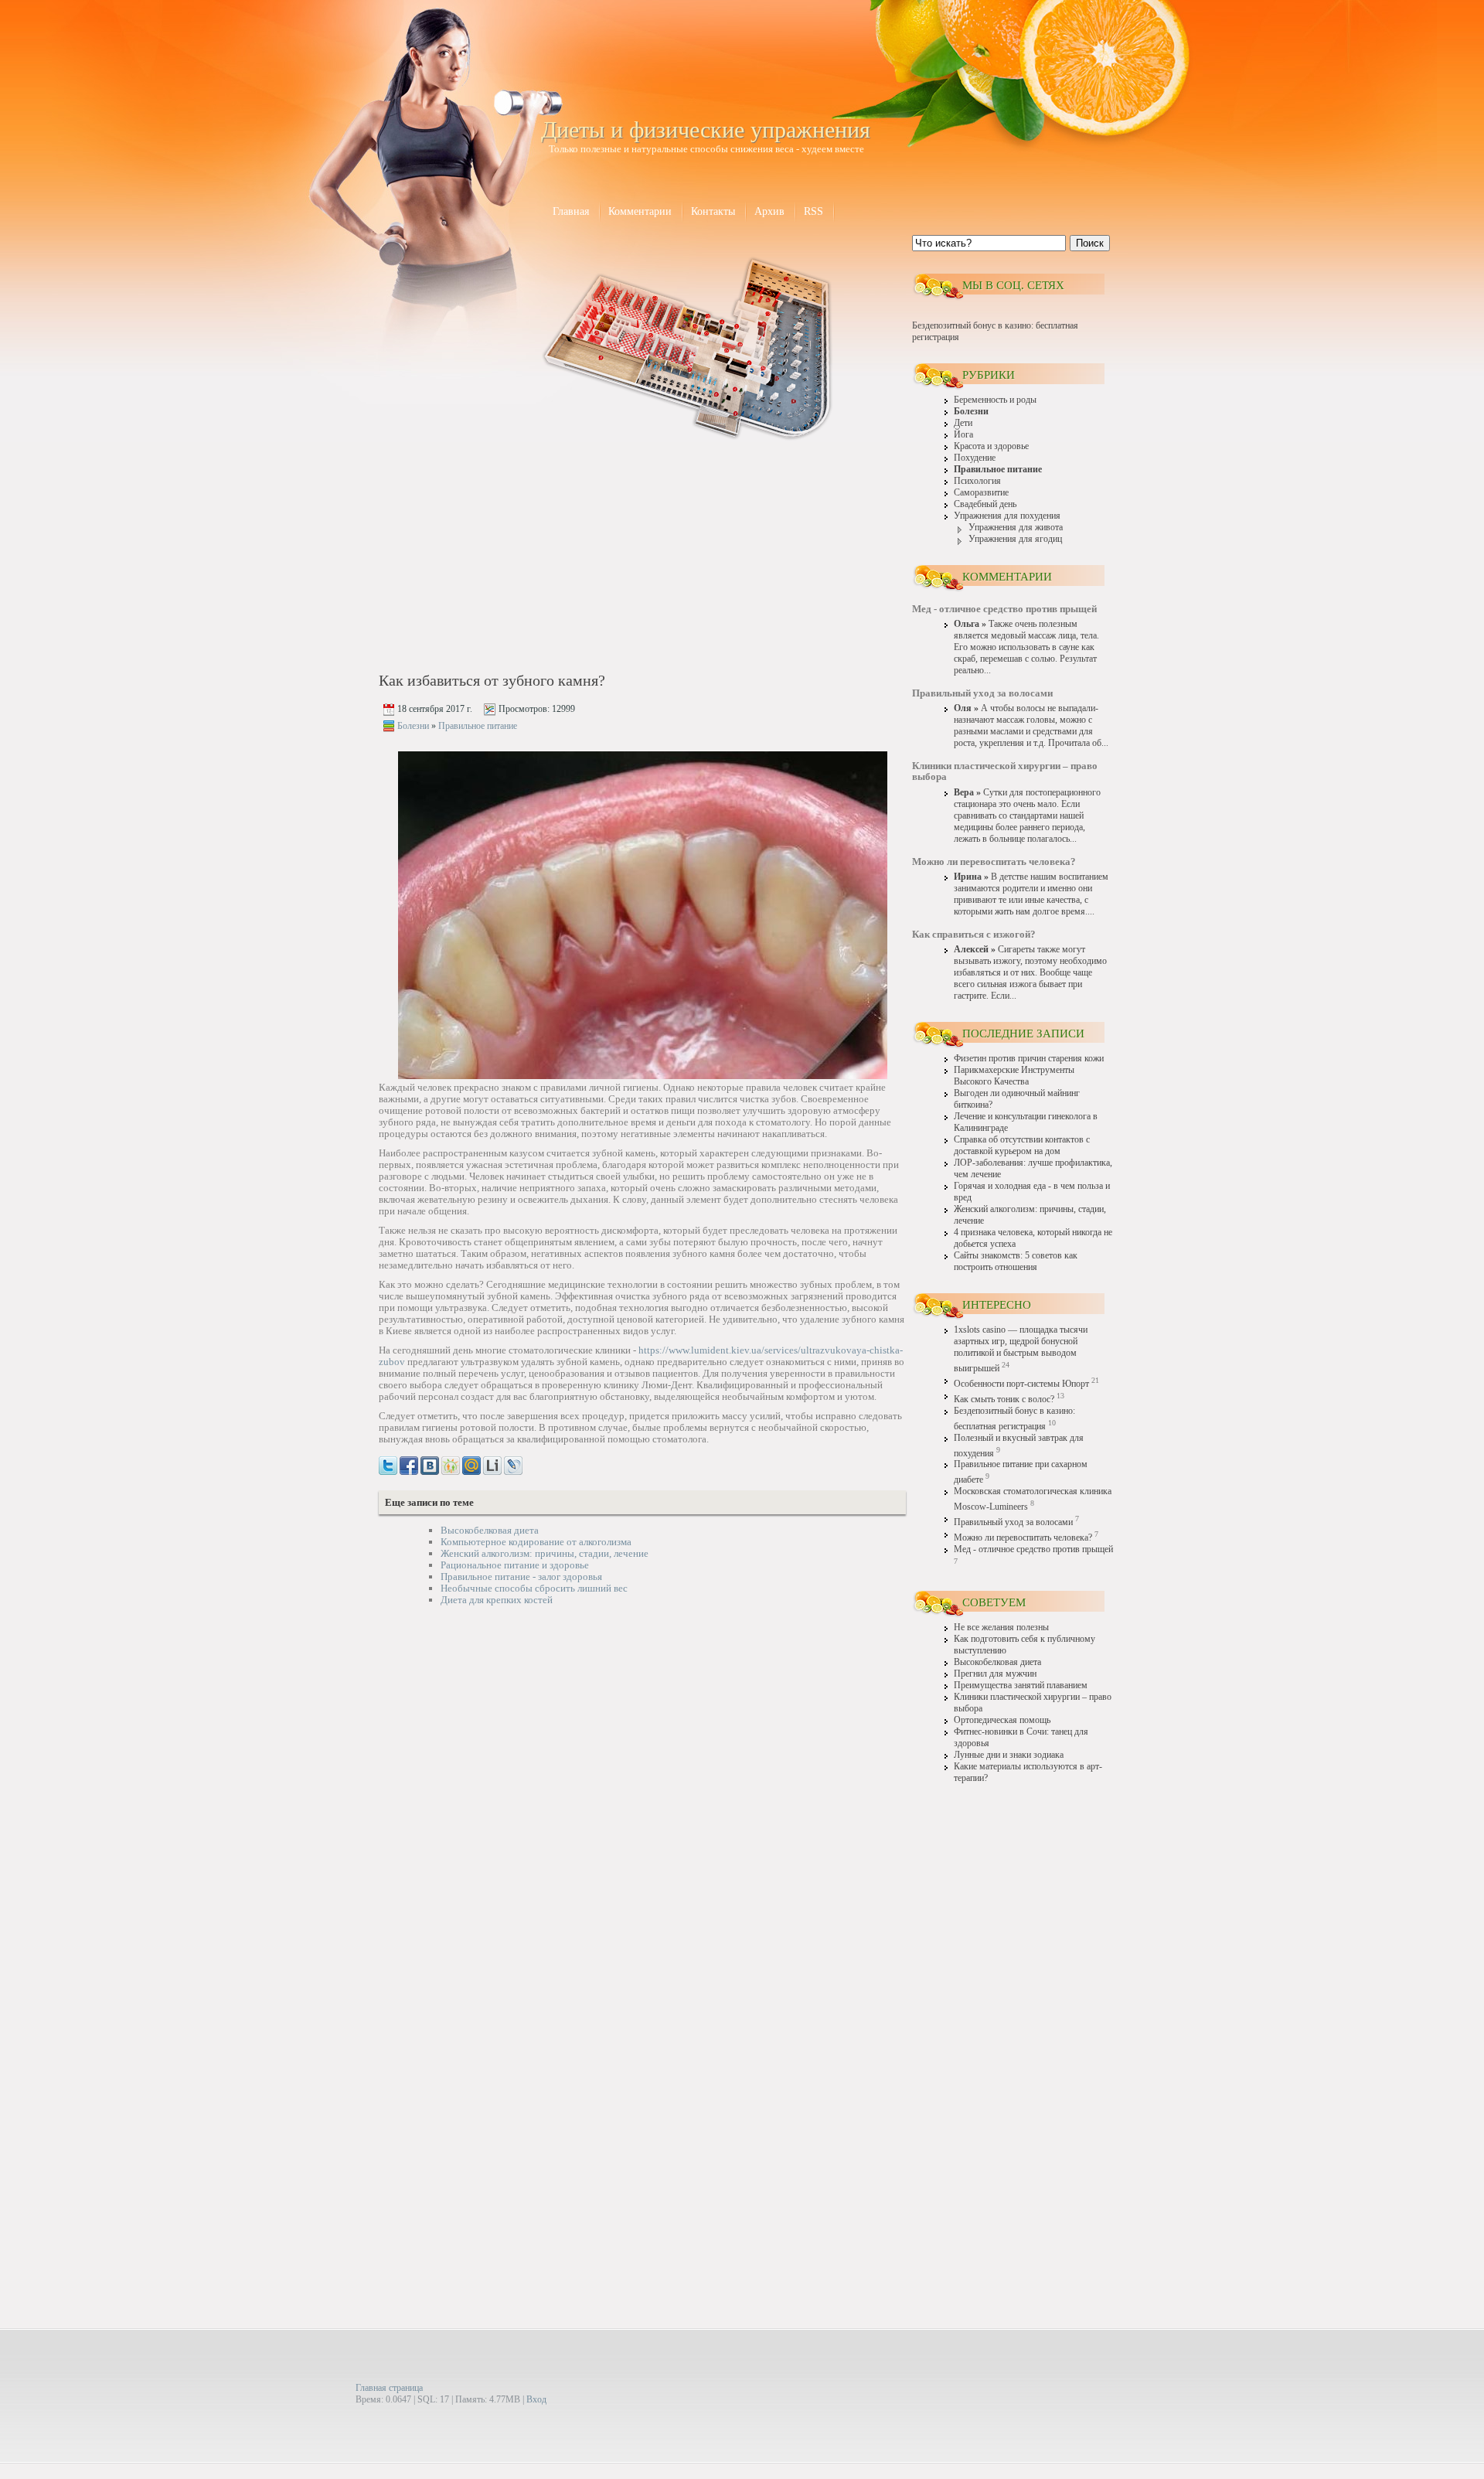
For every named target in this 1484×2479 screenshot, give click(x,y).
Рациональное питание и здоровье (515, 1565)
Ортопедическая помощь (1002, 1720)
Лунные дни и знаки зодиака (1009, 1755)
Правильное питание (478, 726)
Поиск (1090, 243)
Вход (536, 2399)
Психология (977, 481)
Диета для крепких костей (497, 1600)
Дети (963, 423)
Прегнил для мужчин (995, 1674)
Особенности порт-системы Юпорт (1021, 1384)
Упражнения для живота (1016, 528)
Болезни (413, 726)
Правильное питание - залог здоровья (521, 1577)
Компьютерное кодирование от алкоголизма (536, 1542)
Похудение (975, 458)
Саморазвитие (981, 493)
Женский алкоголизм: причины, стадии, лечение (545, 1553)
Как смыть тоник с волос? (1004, 1400)
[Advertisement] (511, 558)
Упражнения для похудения (1007, 516)
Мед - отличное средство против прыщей (1033, 1549)
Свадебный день (985, 504)
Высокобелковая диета (490, 1530)
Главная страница (389, 2388)
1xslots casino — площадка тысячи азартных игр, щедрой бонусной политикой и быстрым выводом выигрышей (1021, 1349)
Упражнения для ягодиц (1015, 539)
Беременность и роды (995, 400)
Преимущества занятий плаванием (1021, 1686)
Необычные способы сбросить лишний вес (534, 1588)
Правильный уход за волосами (1013, 1522)
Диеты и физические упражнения (706, 129)
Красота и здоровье (991, 446)
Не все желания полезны (1001, 1628)
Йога (963, 435)
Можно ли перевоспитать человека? (1023, 1538)
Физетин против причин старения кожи (1029, 1059)
